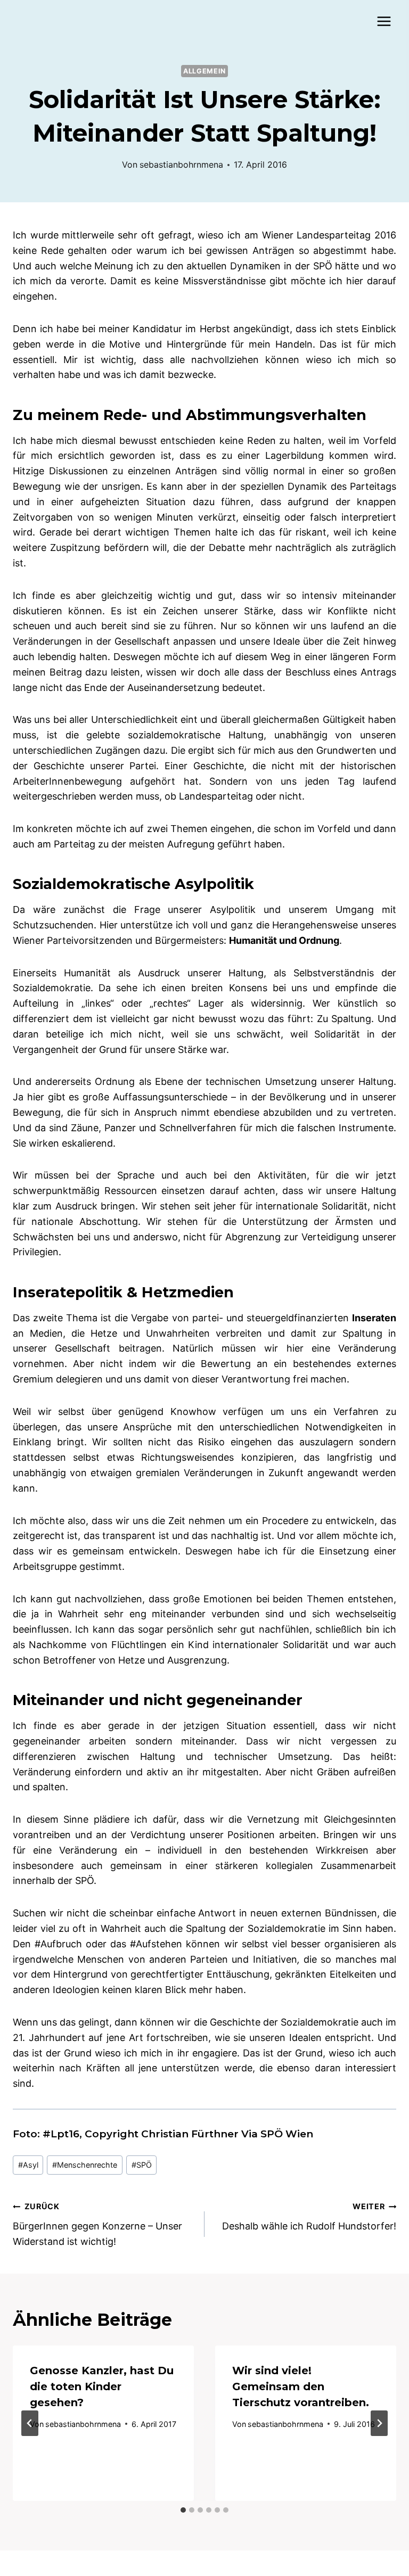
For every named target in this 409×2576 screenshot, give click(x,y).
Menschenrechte (85, 2165)
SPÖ (142, 2165)
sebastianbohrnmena (181, 164)
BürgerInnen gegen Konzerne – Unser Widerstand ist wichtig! (97, 2224)
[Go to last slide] (30, 2423)
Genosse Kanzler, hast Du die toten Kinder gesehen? (102, 2386)
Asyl (28, 2165)
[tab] (183, 2510)
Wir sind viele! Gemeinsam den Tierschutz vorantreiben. (301, 2386)
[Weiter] (379, 2423)
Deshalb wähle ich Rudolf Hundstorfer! (309, 2217)
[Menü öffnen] (384, 21)
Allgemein (204, 71)
